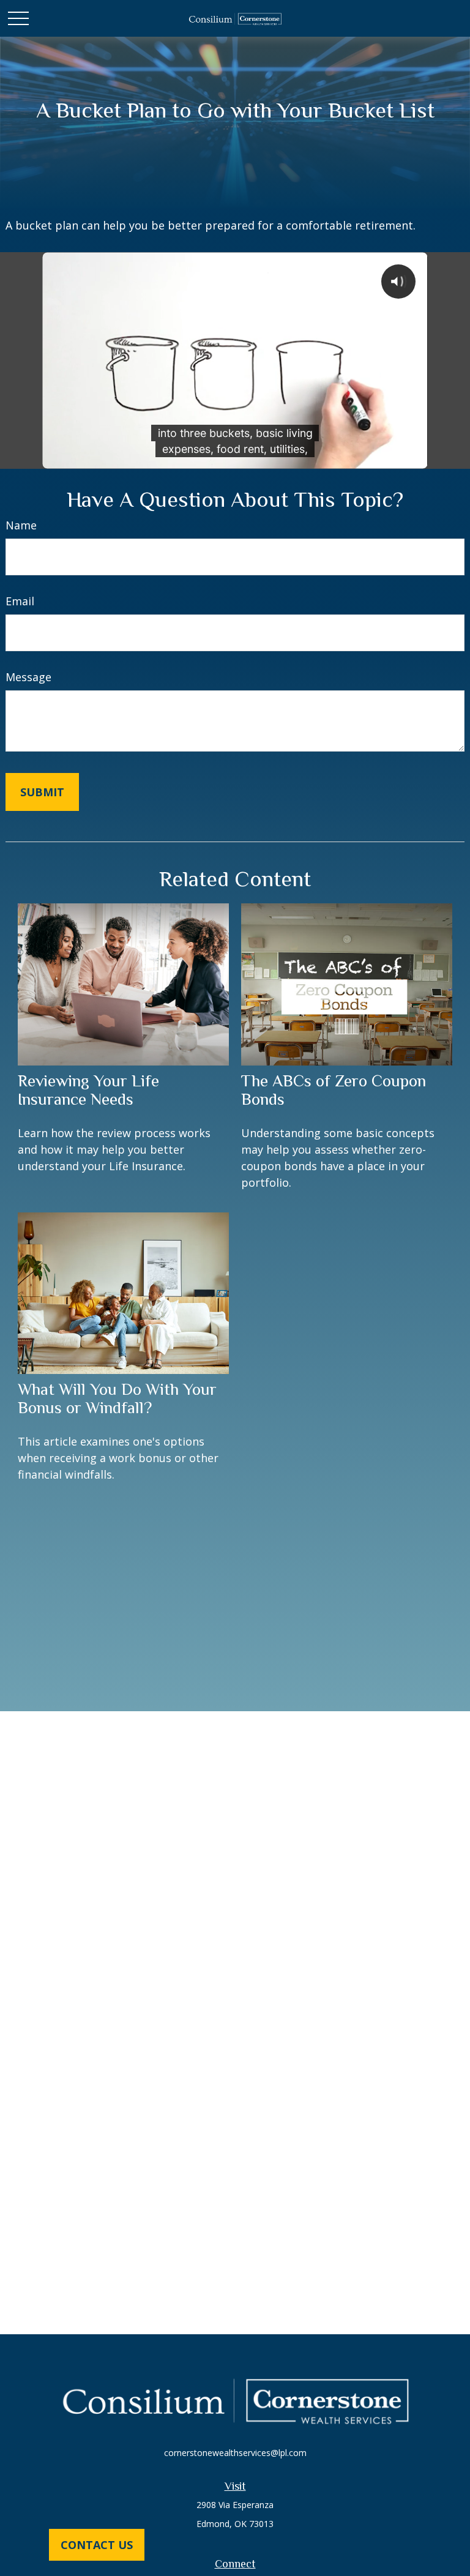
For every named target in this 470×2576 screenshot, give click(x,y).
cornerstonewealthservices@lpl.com (235, 2453)
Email (20, 601)
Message (28, 677)
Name (21, 525)
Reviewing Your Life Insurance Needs (88, 1090)
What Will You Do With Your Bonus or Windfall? (117, 1398)
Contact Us (97, 2545)
